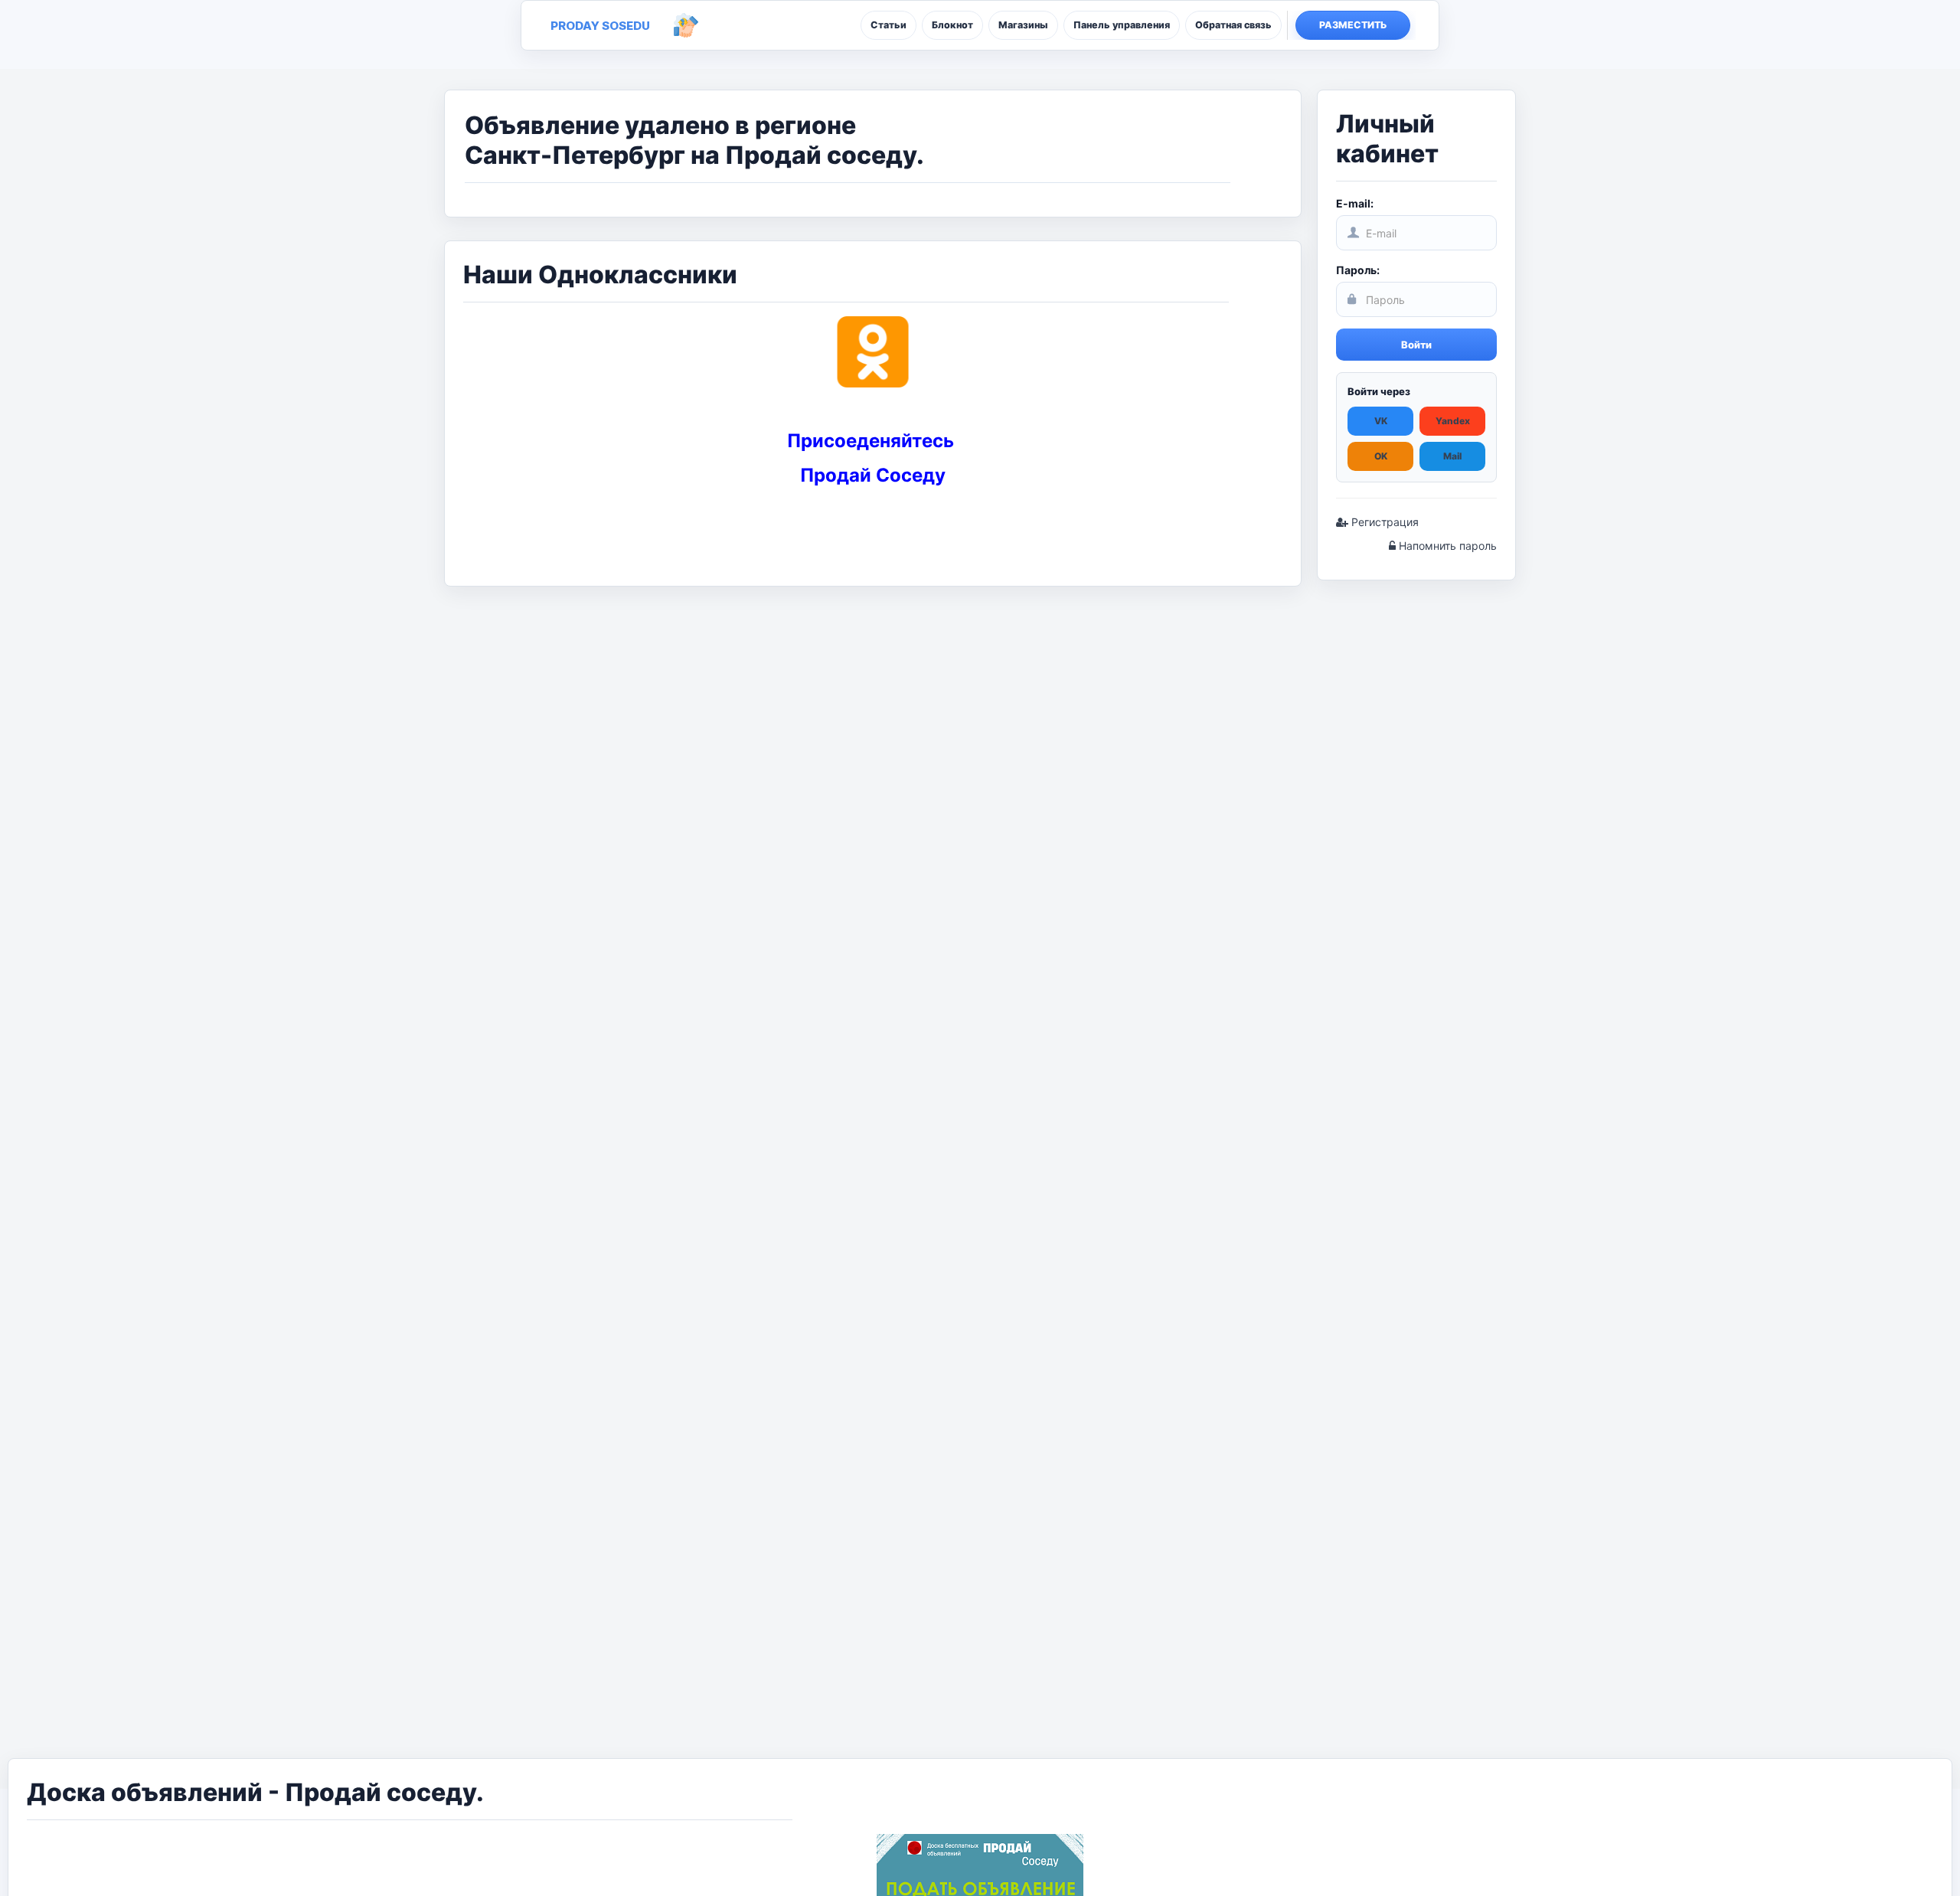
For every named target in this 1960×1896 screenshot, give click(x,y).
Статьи (889, 25)
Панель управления (1122, 25)
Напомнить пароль (1446, 546)
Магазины (1023, 25)
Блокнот (952, 25)
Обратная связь (1233, 25)
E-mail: (1355, 203)
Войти (1416, 345)
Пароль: (1358, 270)
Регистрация (1383, 522)
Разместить (1353, 25)
